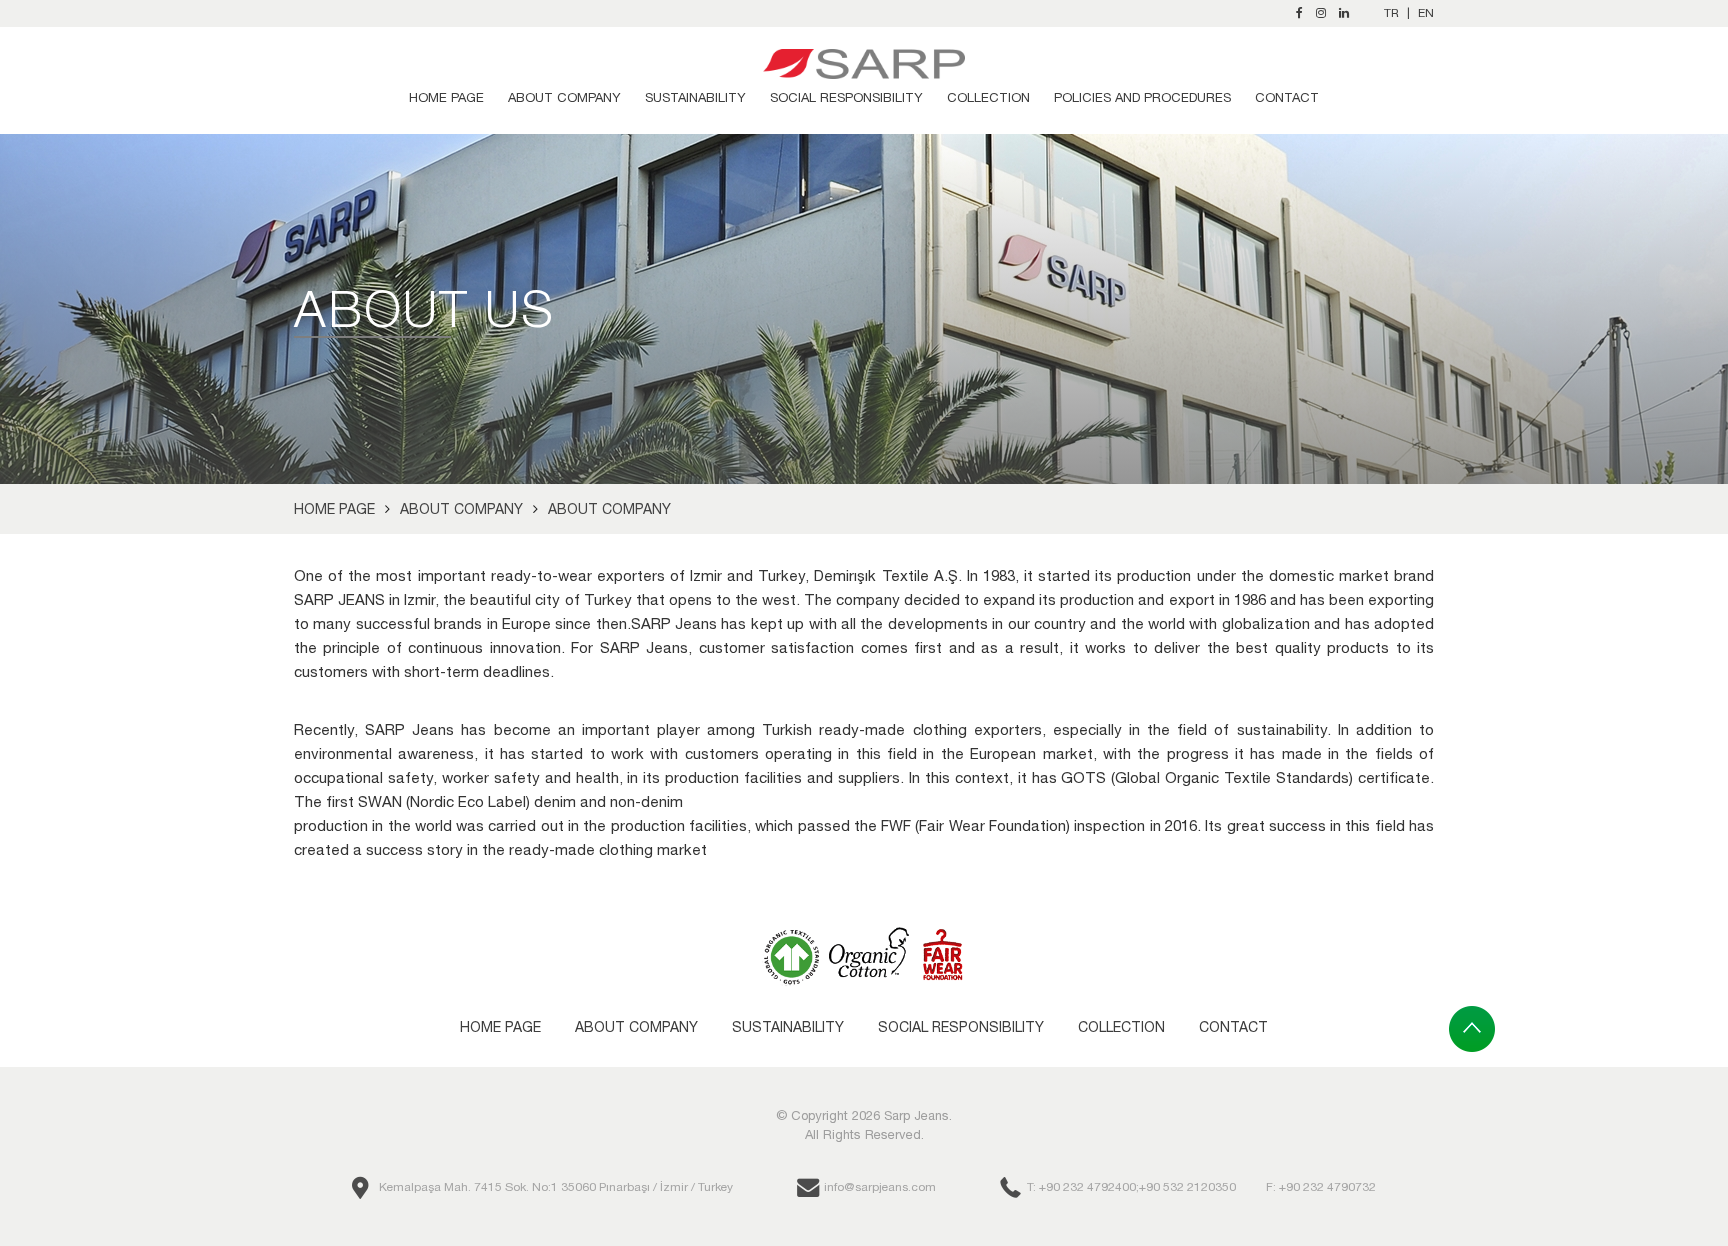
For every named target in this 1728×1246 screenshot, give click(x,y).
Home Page (334, 509)
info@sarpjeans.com (880, 1187)
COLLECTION (988, 97)
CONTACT (1287, 97)
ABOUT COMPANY (564, 97)
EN (1426, 13)
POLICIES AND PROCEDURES (1142, 97)
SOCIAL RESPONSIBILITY (846, 97)
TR (1391, 13)
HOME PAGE (446, 97)
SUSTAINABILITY (695, 97)
